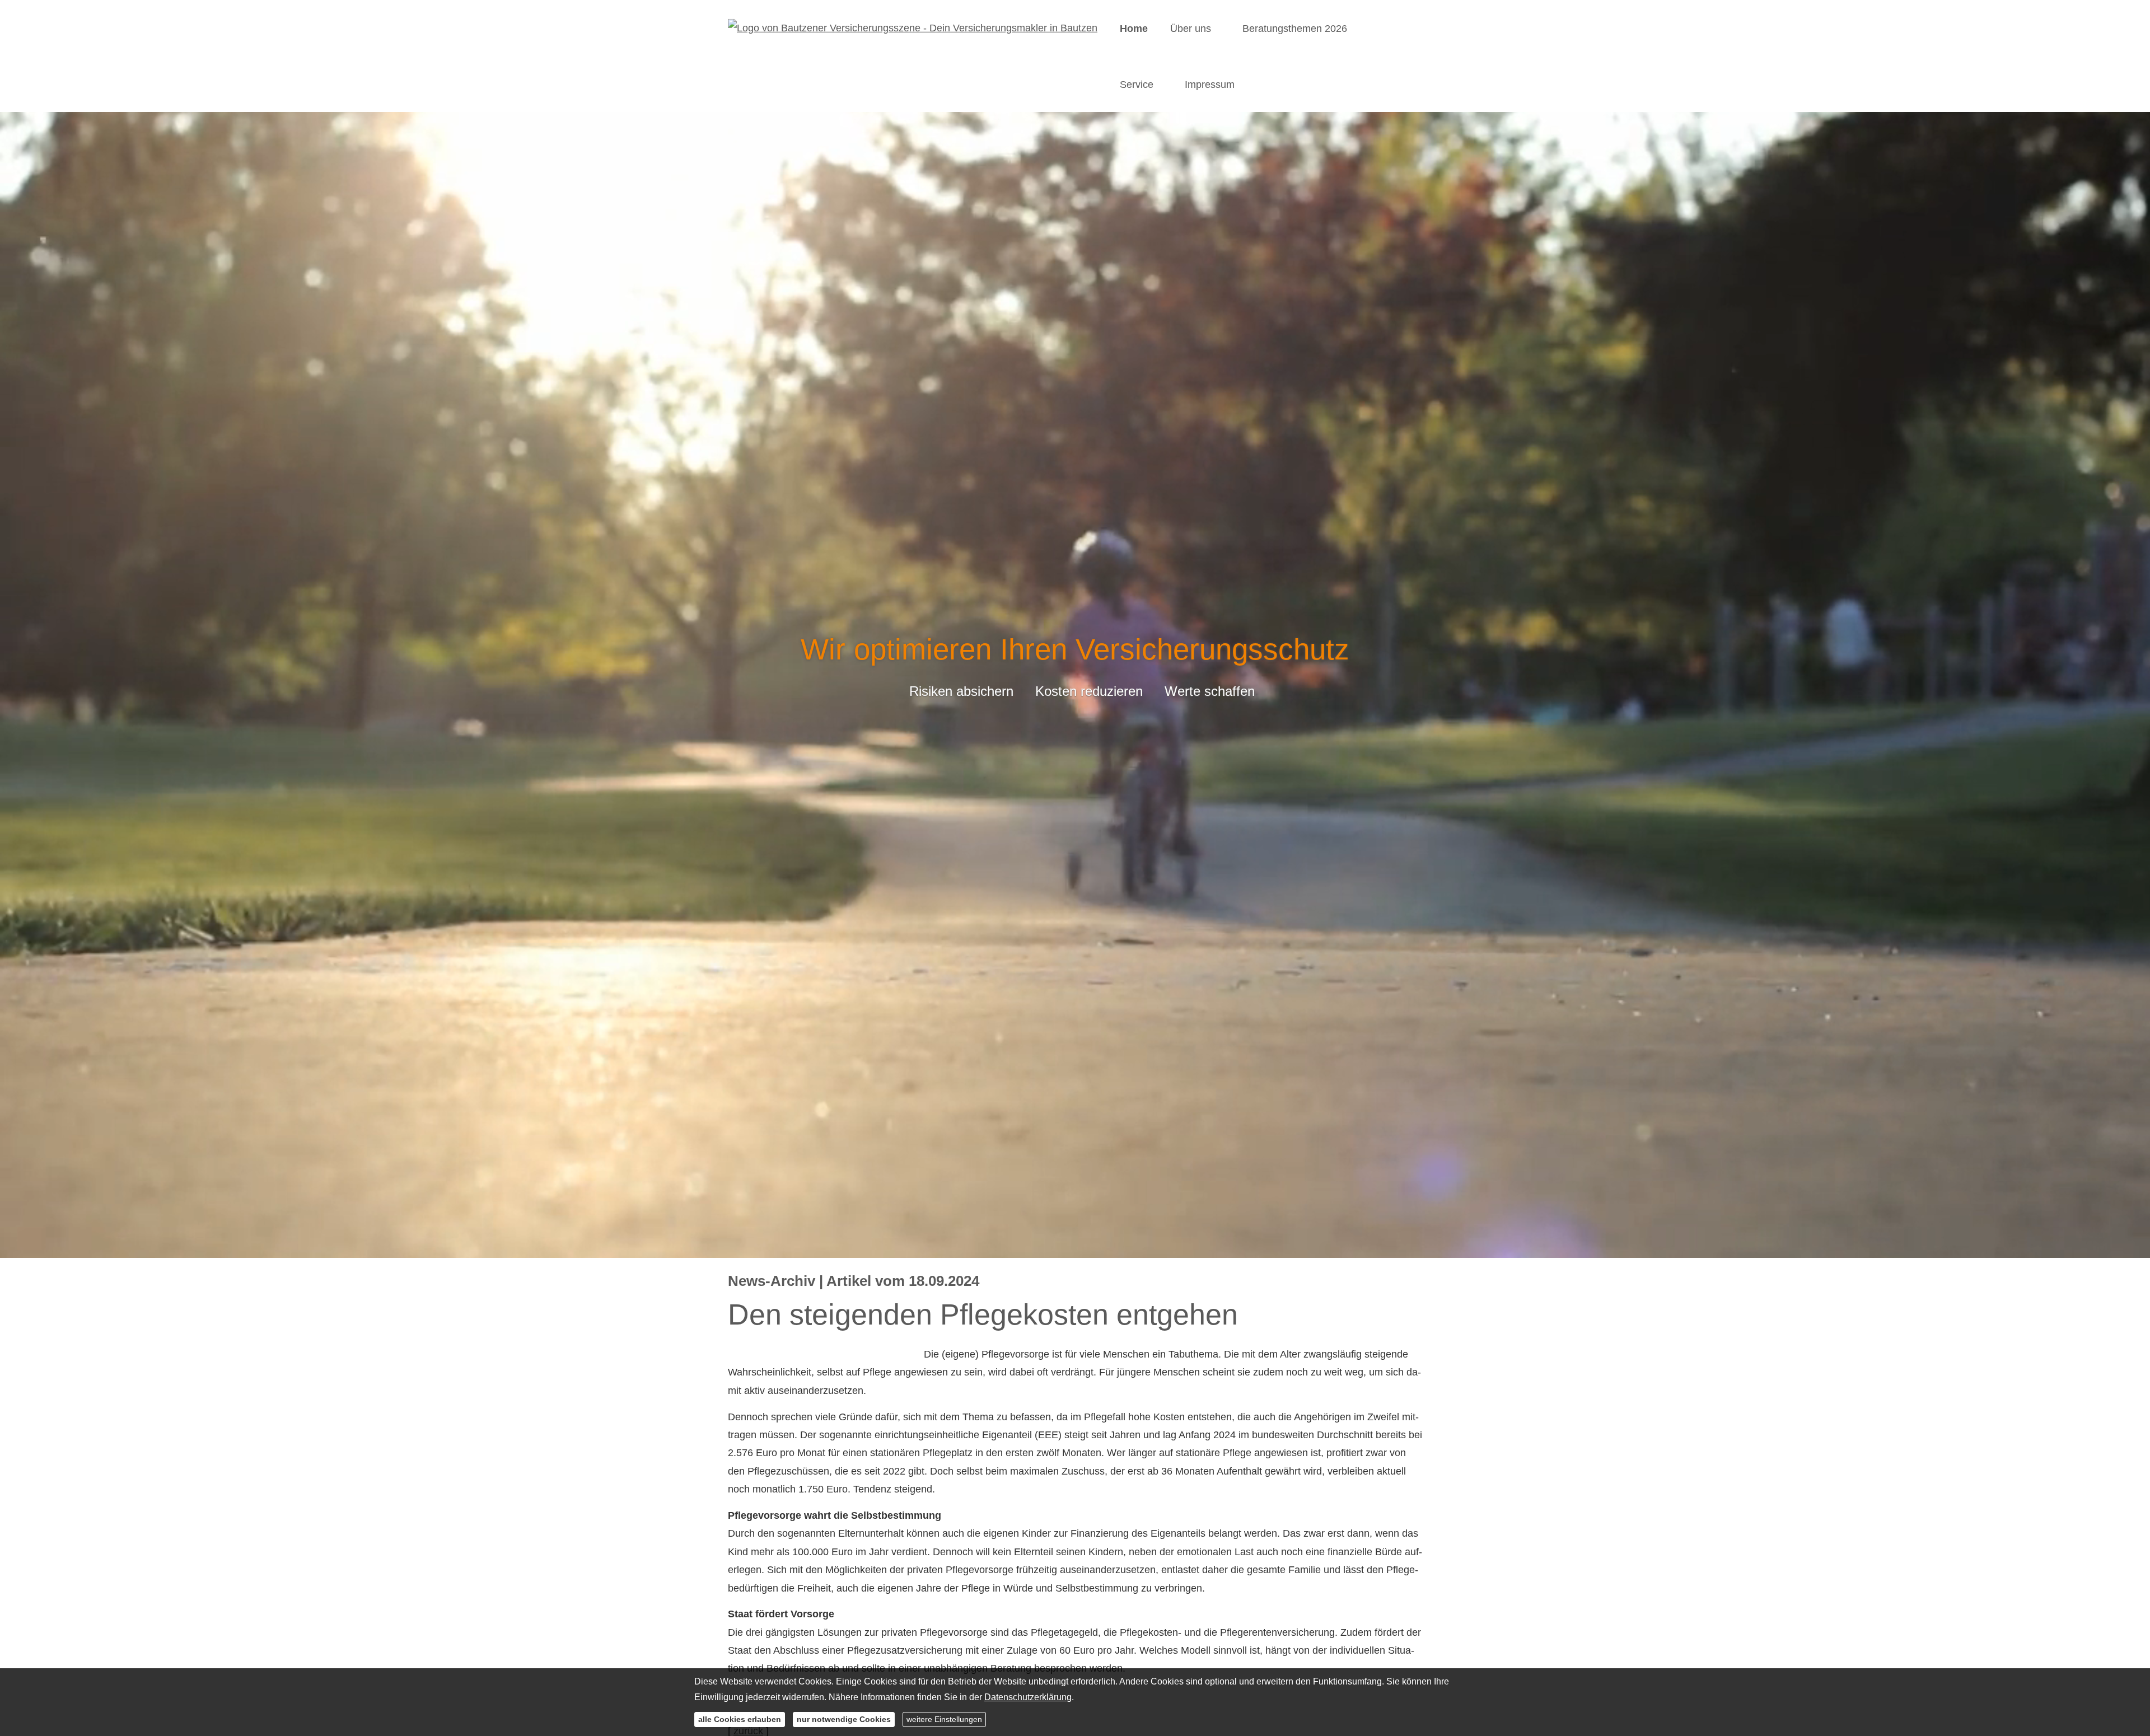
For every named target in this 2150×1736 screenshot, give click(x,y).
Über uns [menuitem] (1191, 29)
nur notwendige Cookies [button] (844, 1719)
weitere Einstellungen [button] (944, 1719)
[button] (1075, 1243)
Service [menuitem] (1137, 85)
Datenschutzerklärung (1028, 1697)
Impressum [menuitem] (1210, 85)
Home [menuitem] (1134, 29)
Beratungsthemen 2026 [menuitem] (1295, 29)
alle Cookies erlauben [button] (740, 1719)
